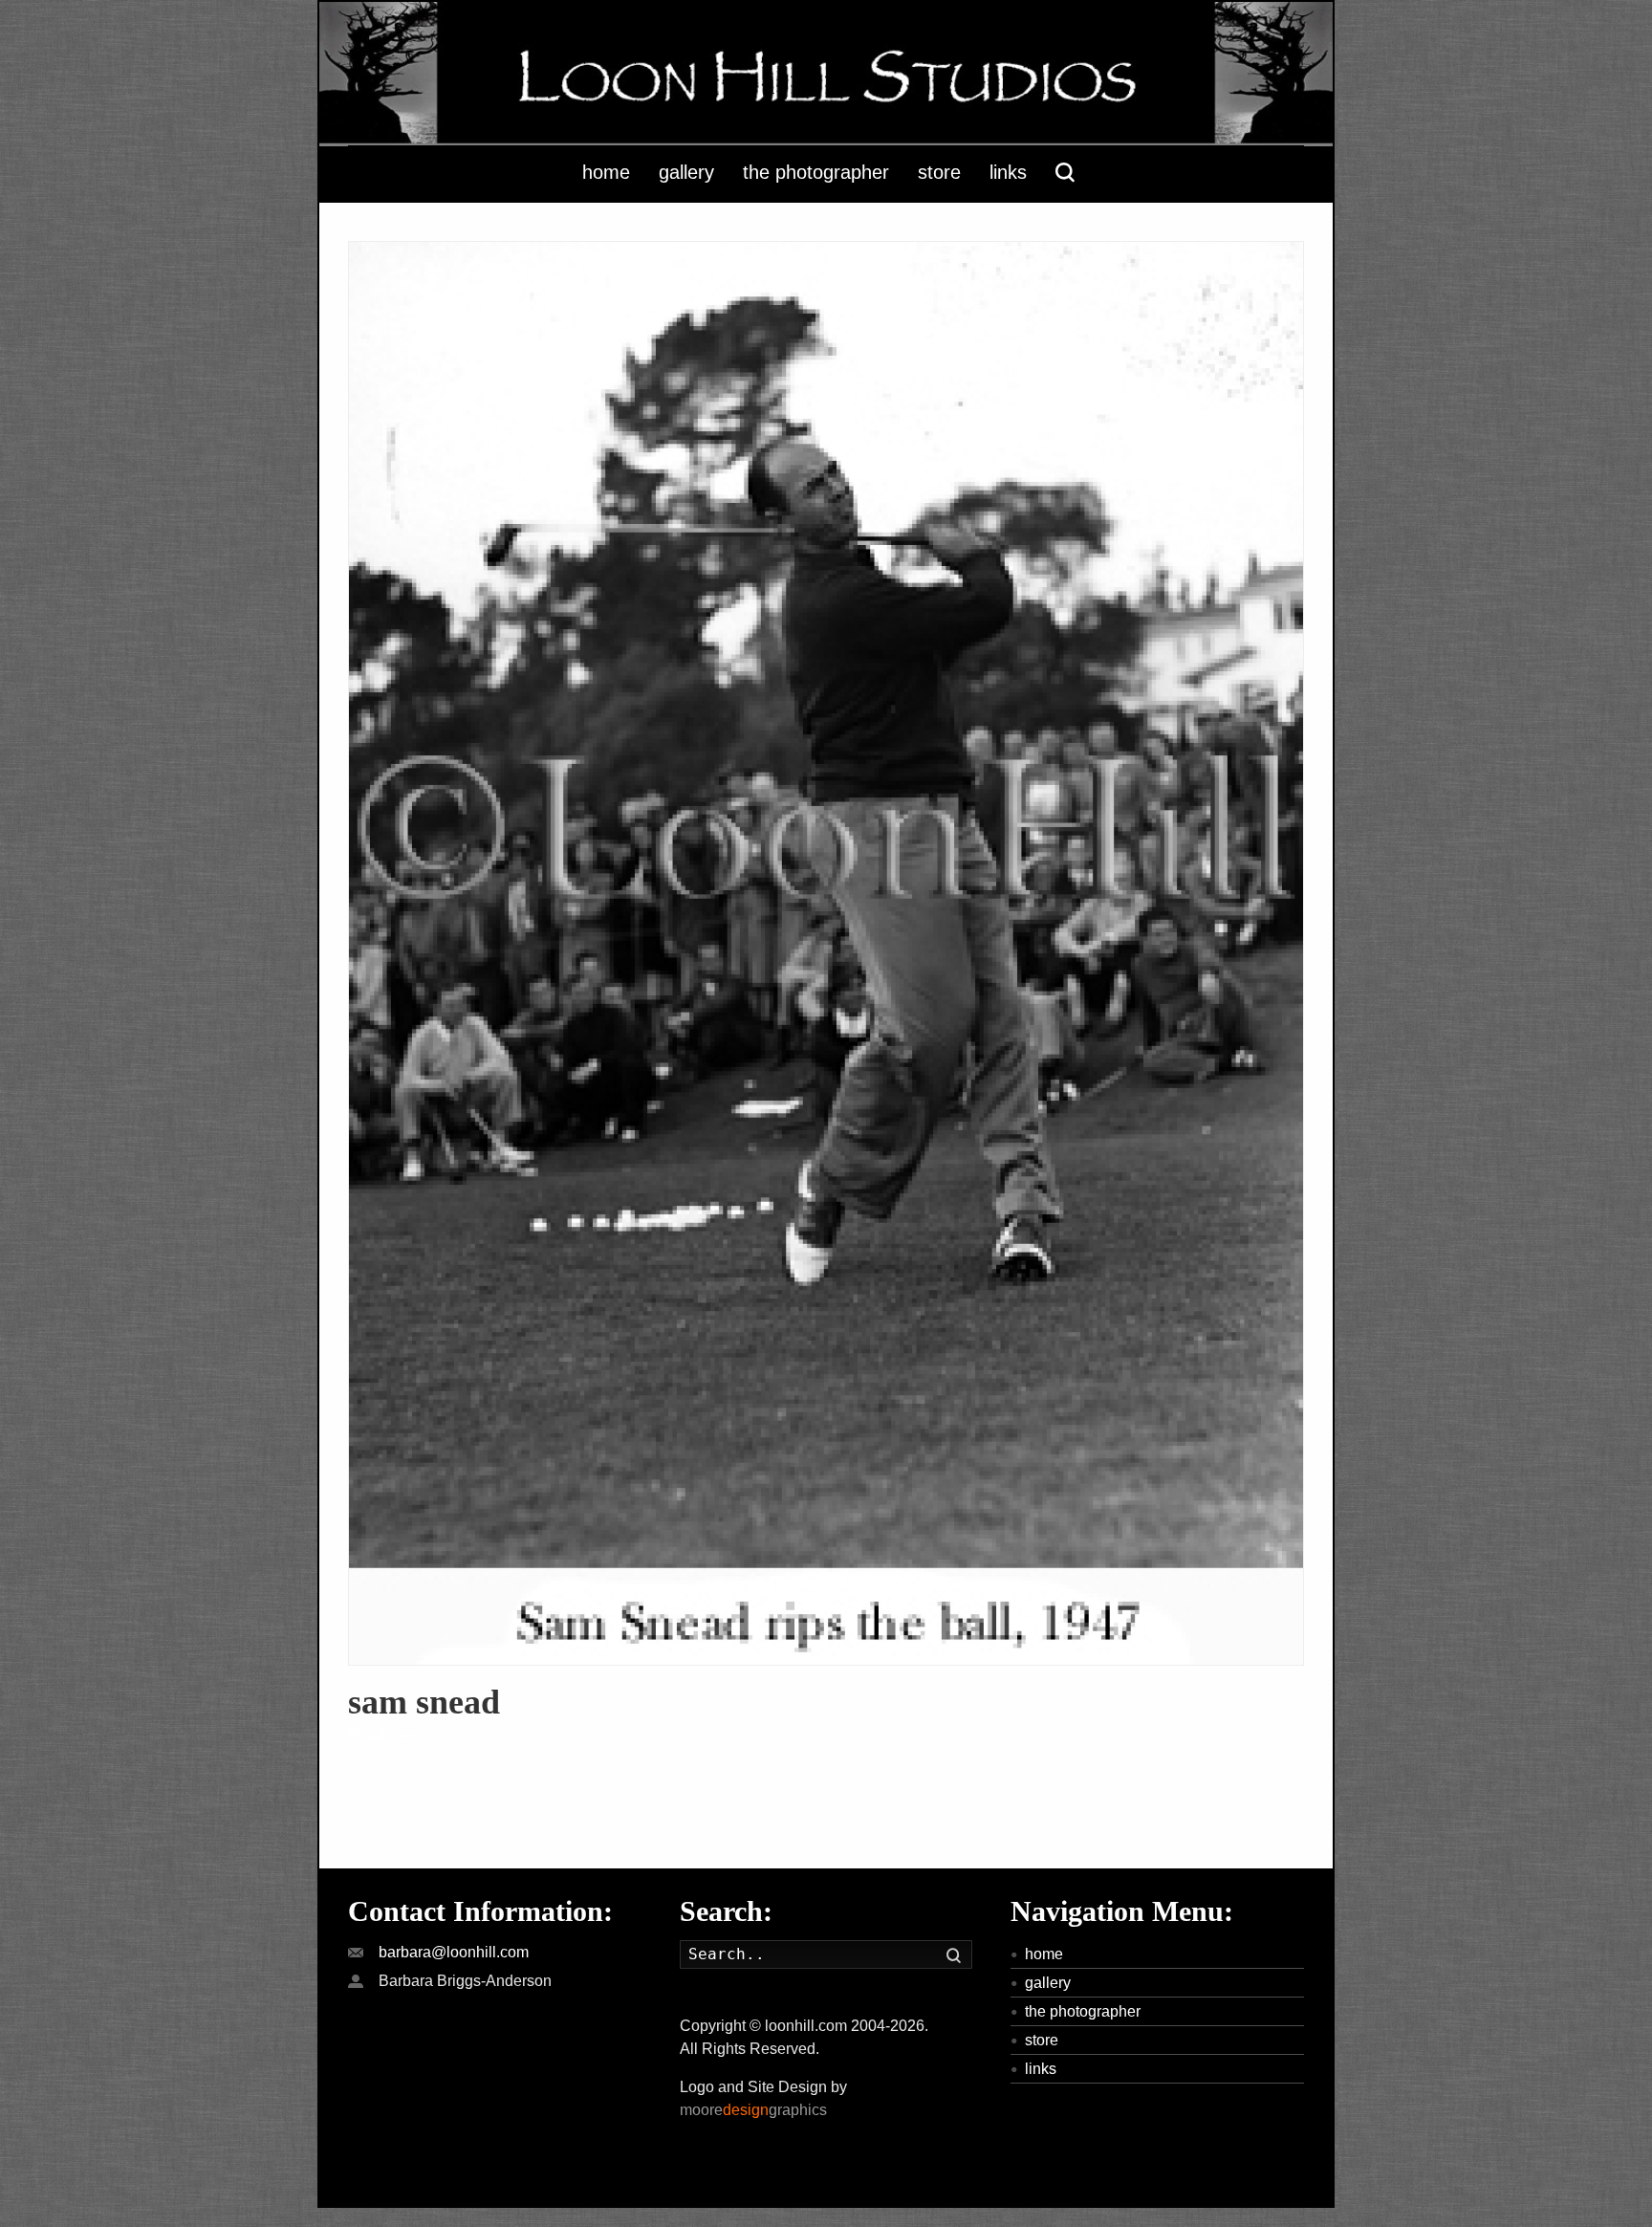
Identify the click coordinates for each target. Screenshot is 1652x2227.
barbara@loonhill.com (454, 1952)
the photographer (1083, 2011)
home (1044, 1954)
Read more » (392, 1735)
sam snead (424, 1702)
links (1041, 2069)
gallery (1048, 1983)
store (1042, 2040)
